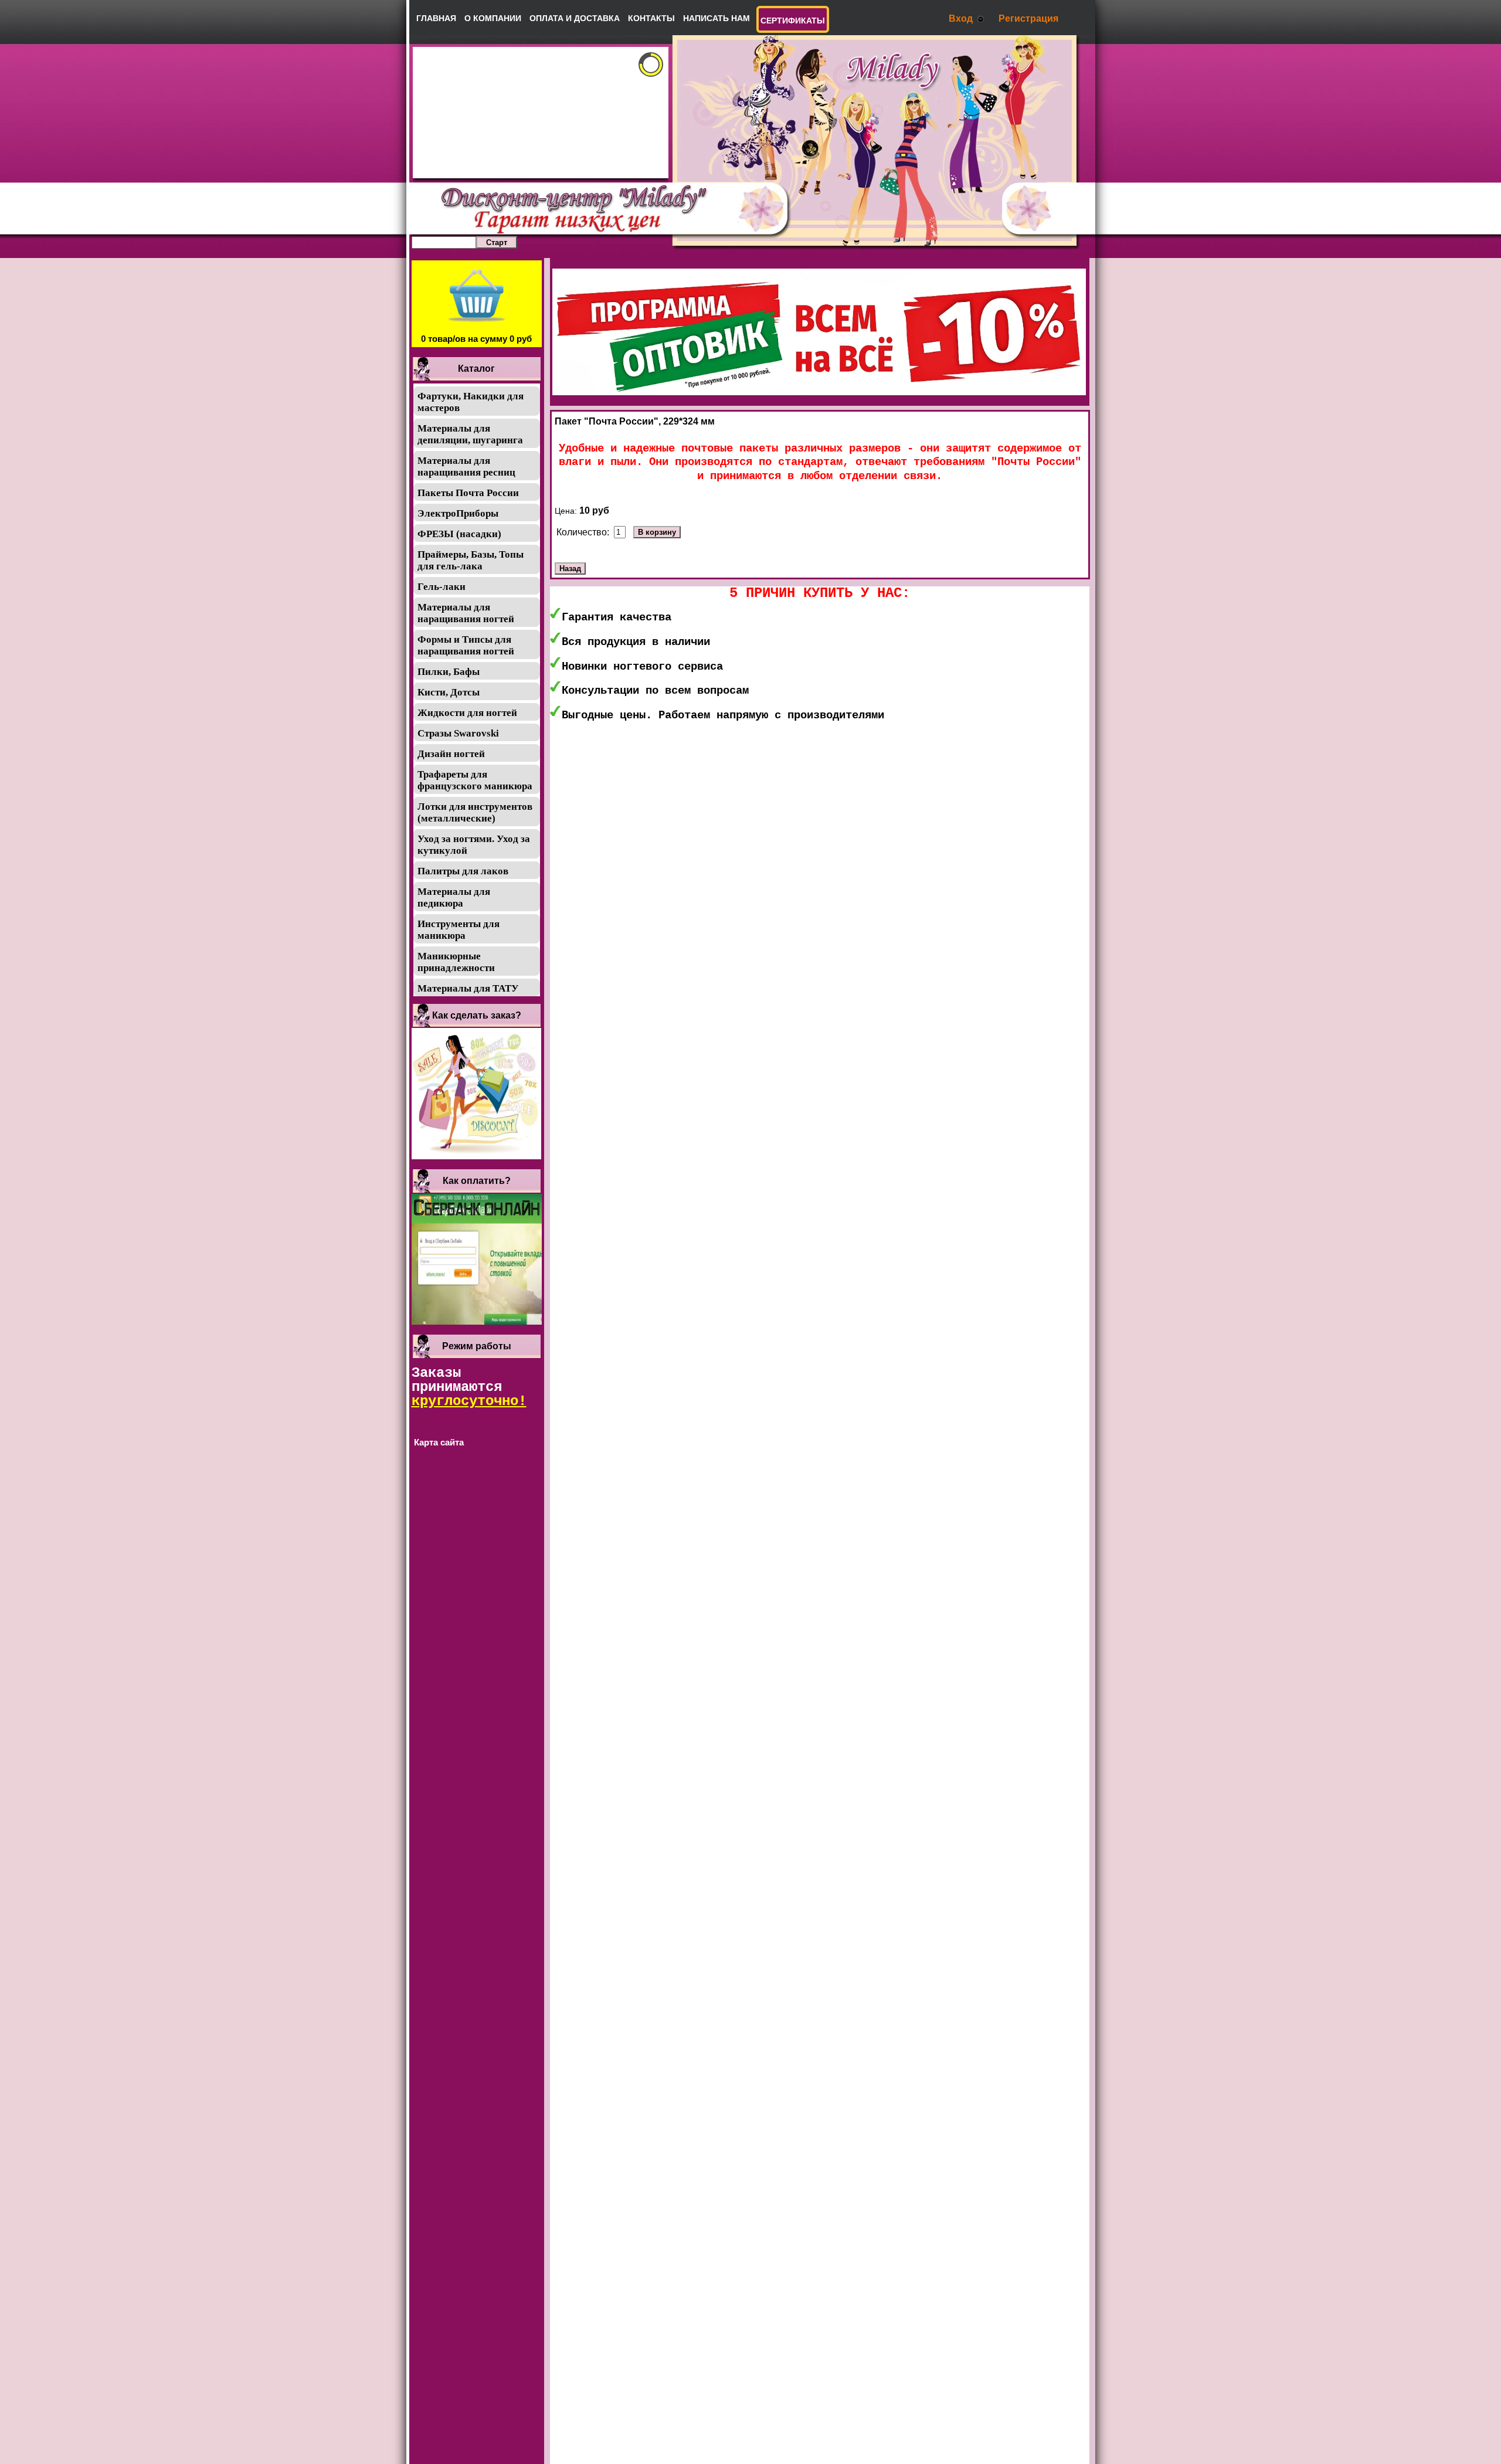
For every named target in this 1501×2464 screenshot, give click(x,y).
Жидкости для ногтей (467, 713)
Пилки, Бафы (449, 672)
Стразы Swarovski (458, 733)
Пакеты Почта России (468, 493)
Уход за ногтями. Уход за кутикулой (474, 845)
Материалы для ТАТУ (468, 988)
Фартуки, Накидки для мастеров (471, 402)
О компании (493, 18)
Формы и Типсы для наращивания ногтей (466, 645)
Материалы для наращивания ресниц (466, 466)
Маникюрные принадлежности (456, 962)
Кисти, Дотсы (449, 692)
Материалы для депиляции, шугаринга (470, 434)
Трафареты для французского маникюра (475, 780)
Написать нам (716, 18)
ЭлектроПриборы (458, 513)
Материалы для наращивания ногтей (466, 613)
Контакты (651, 18)
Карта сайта (439, 1442)
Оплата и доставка (575, 18)
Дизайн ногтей (451, 754)
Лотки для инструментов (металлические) (475, 812)
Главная (436, 18)
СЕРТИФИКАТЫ (793, 21)
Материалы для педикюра (454, 897)
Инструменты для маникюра (459, 930)
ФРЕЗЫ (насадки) (459, 534)
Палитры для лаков (463, 871)
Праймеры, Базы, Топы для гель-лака (471, 560)
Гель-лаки (442, 587)
